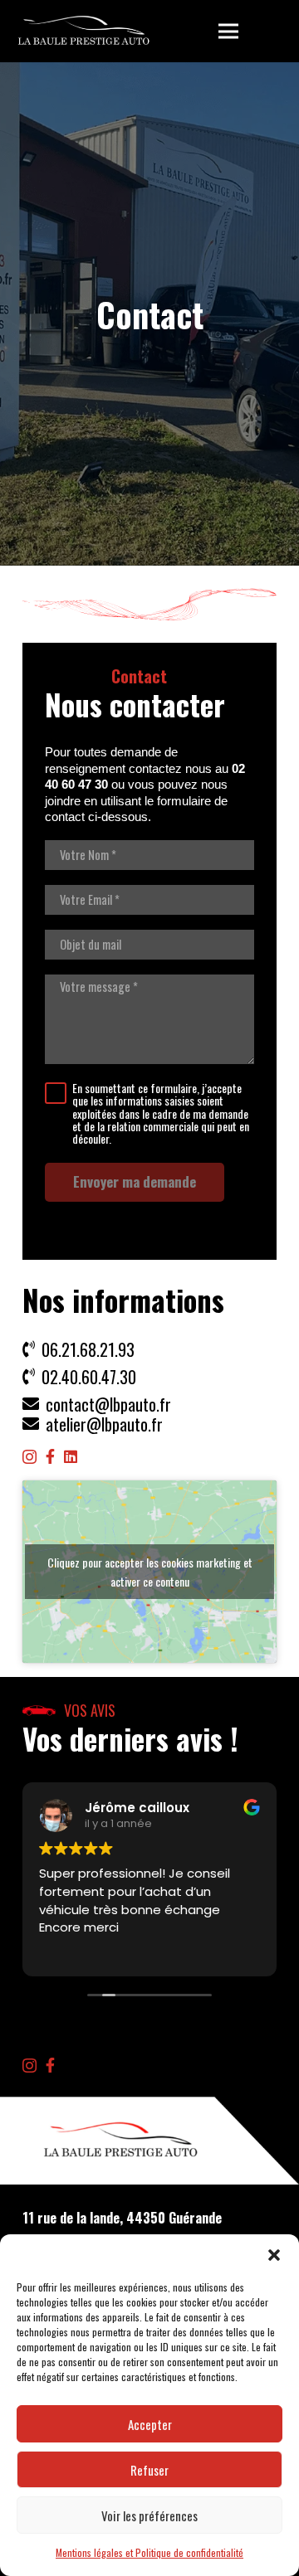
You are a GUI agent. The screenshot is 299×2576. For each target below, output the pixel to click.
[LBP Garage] (84, 32)
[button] (274, 2255)
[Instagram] (29, 1457)
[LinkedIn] (71, 1456)
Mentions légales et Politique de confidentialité (149, 2552)
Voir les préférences (149, 2515)
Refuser (149, 2470)
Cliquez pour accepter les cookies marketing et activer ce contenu (150, 1572)
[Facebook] (50, 1456)
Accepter (150, 2424)
